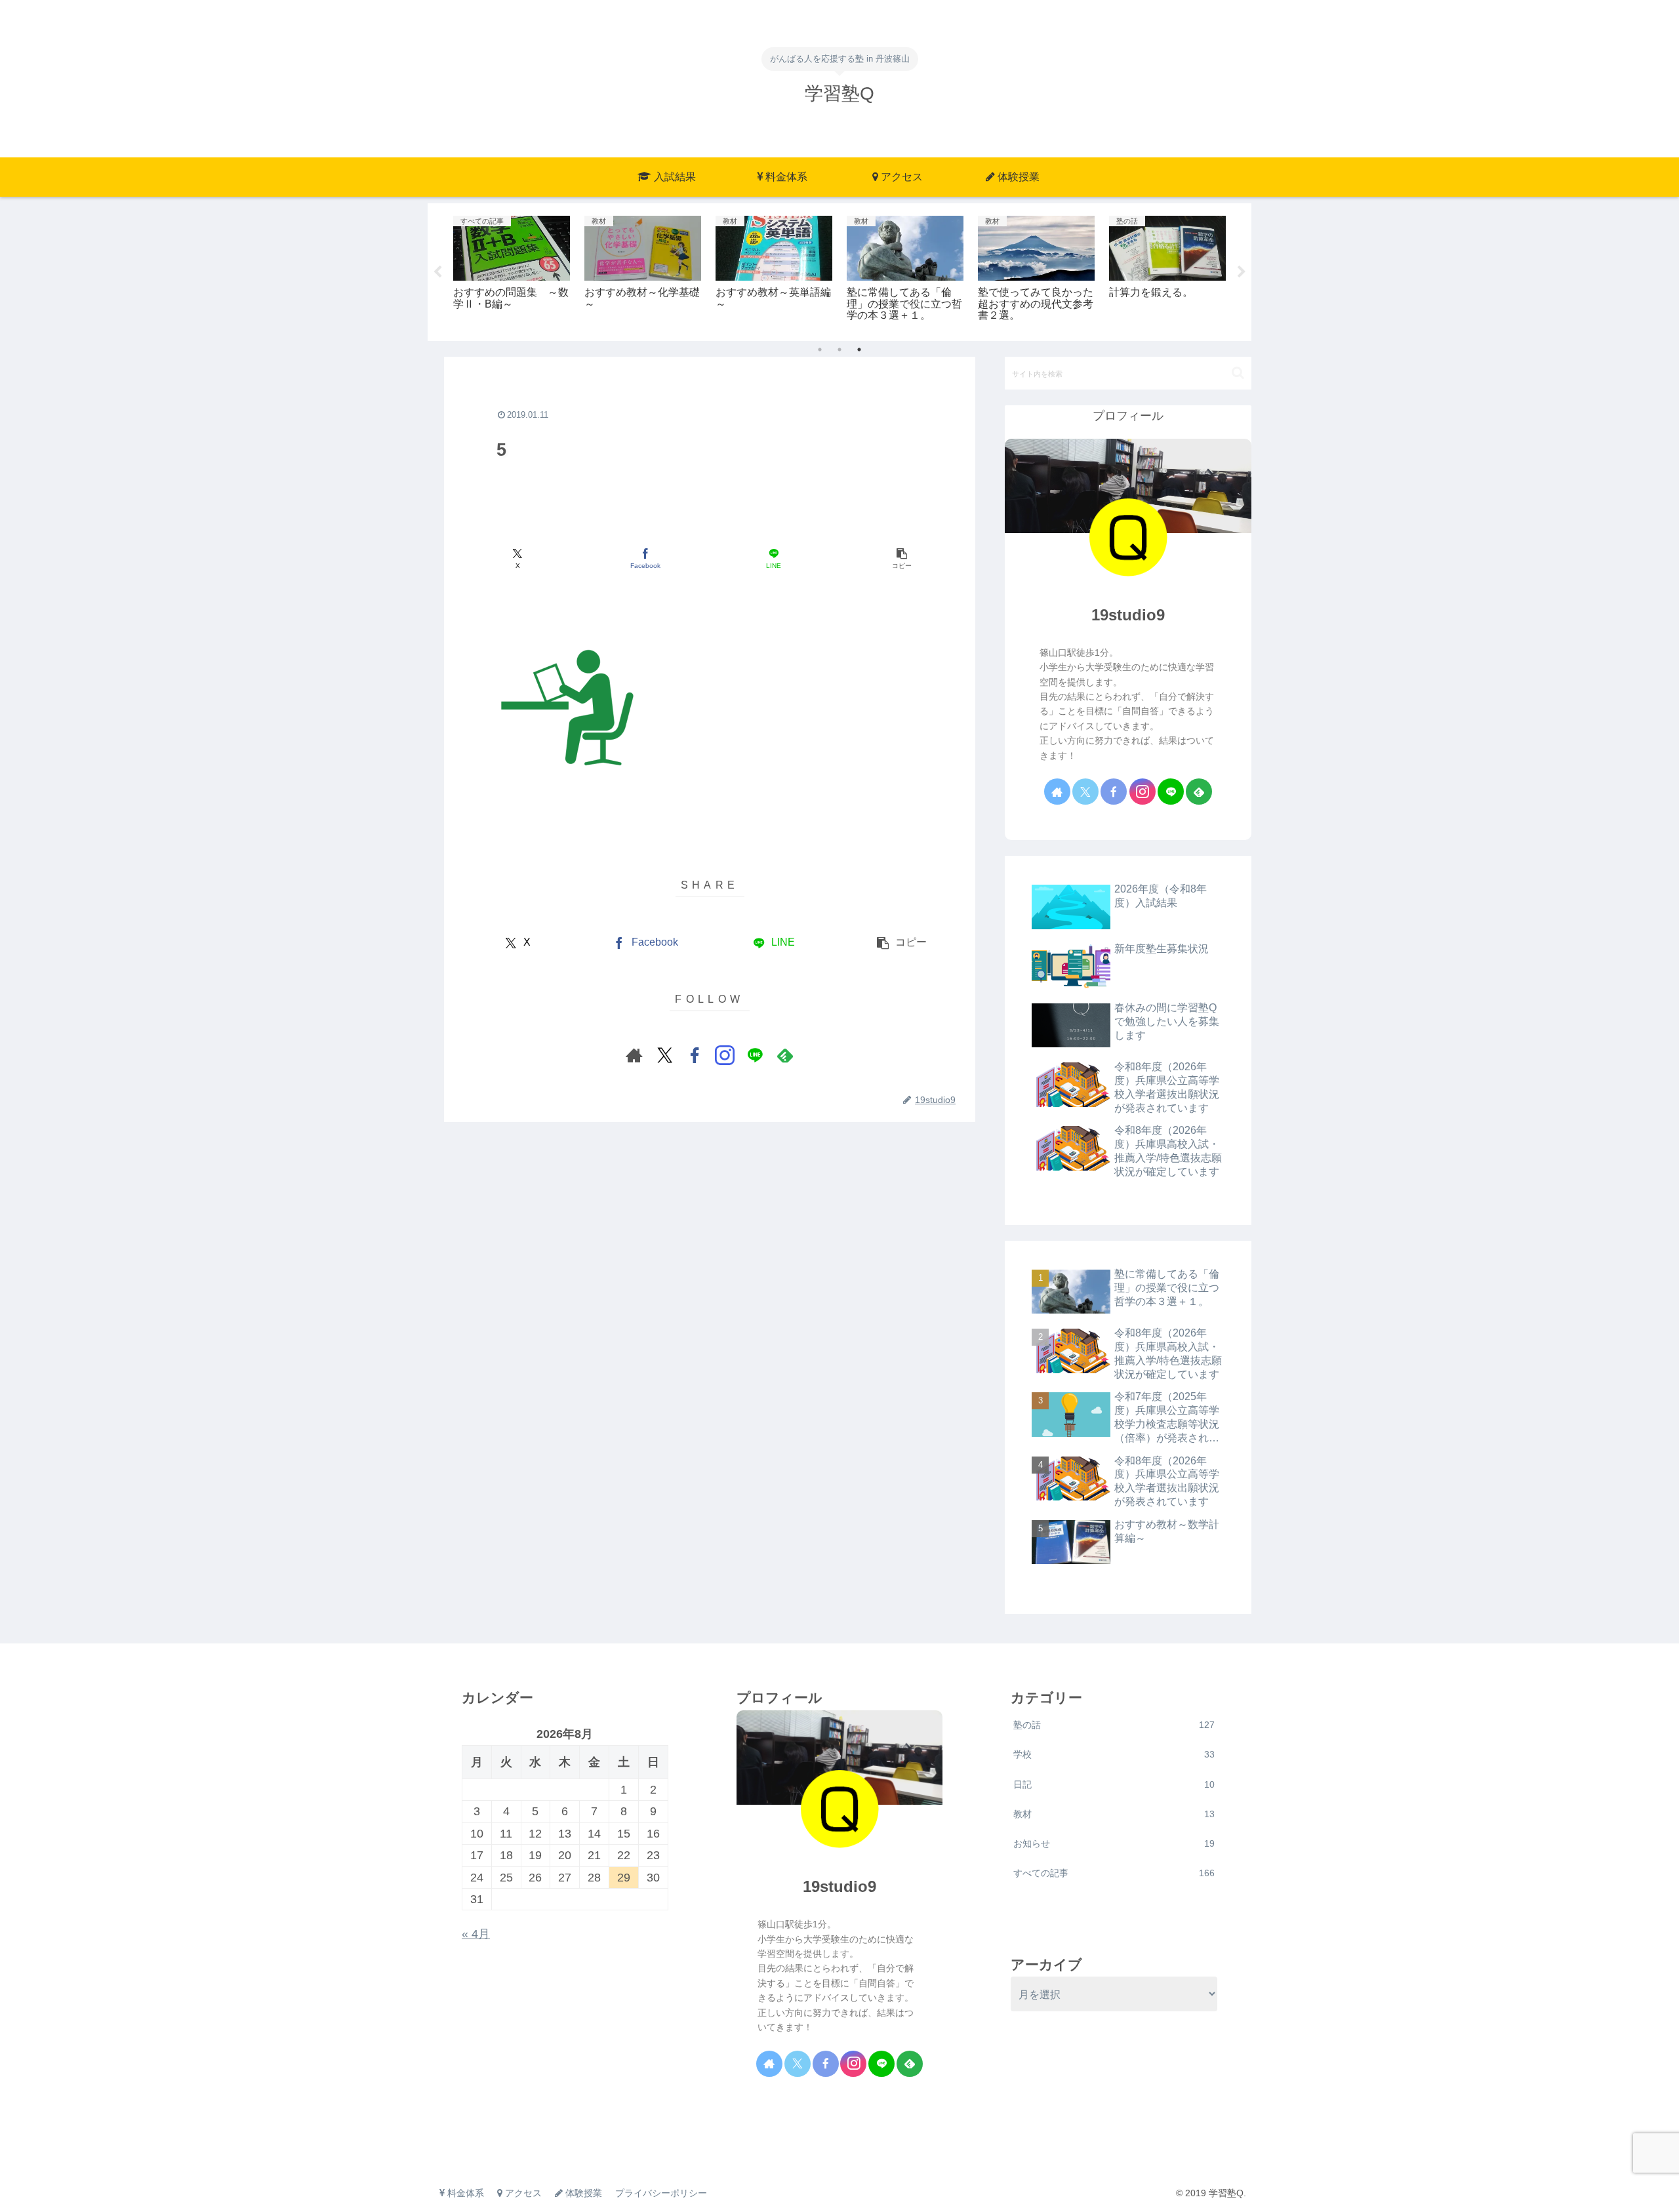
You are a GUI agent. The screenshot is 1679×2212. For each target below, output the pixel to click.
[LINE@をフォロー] (755, 1055)
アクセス (522, 2193)
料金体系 (464, 2193)
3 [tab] (859, 350)
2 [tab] (839, 350)
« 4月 (476, 1934)
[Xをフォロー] (664, 1055)
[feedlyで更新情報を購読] (785, 1055)
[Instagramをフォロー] (725, 1055)
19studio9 (1128, 615)
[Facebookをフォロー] (695, 1055)
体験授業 (582, 2193)
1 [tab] (820, 350)
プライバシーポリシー (661, 2193)
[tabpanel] (512, 270)
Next (1242, 272)
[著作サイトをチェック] (634, 1055)
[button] (901, 559)
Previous (437, 272)
